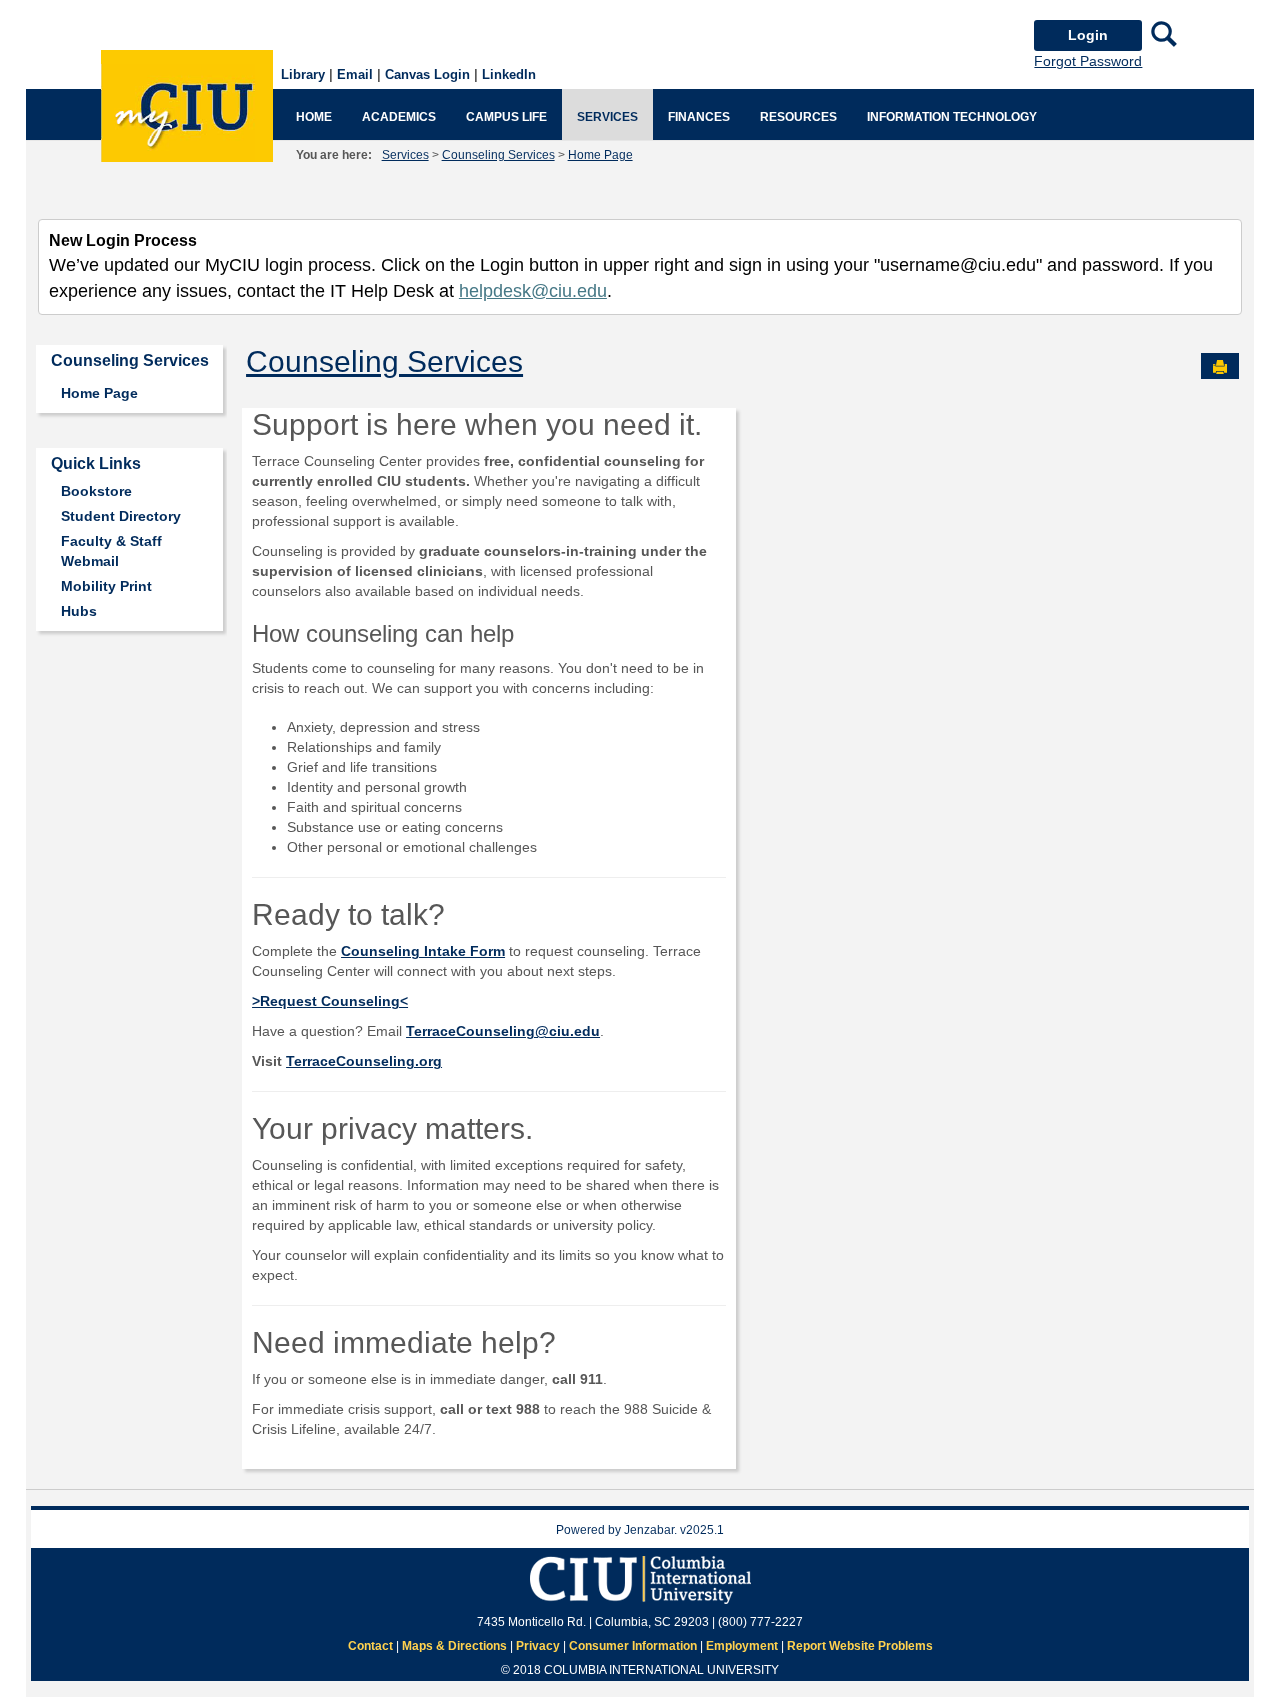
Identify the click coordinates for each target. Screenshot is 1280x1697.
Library (303, 74)
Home (314, 117)
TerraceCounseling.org (364, 1061)
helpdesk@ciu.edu (533, 291)
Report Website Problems (860, 1646)
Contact (370, 1646)
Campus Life (506, 117)
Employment (742, 1646)
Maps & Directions (454, 1646)
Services (607, 117)
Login (1088, 35)
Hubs (79, 611)
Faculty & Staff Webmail (111, 551)
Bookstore (96, 491)
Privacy (538, 1646)
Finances (699, 117)
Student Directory (121, 516)
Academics (399, 117)
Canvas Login (427, 74)
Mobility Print (106, 586)
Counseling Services (498, 155)
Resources (798, 117)
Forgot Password (1088, 61)
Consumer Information (633, 1646)
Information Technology (952, 117)
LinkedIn (509, 74)
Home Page (600, 155)
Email (355, 74)
